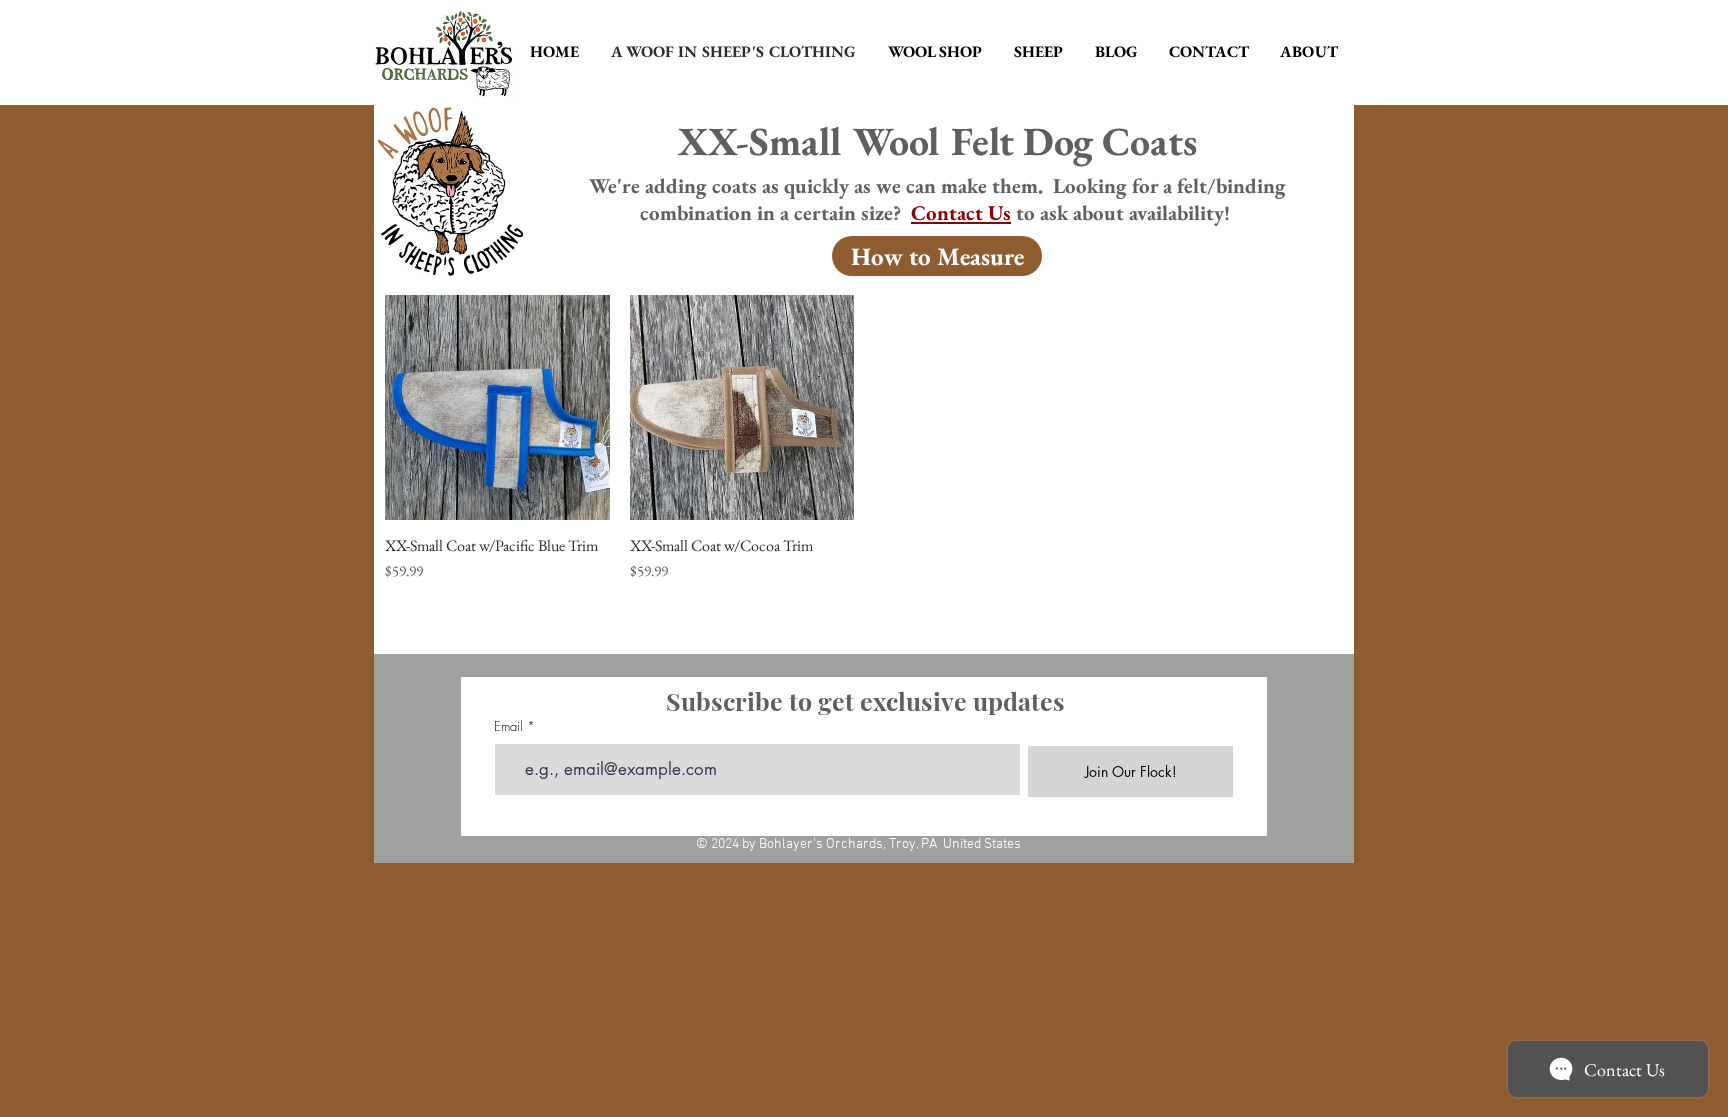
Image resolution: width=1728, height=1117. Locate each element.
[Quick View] (497, 407)
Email (508, 726)
